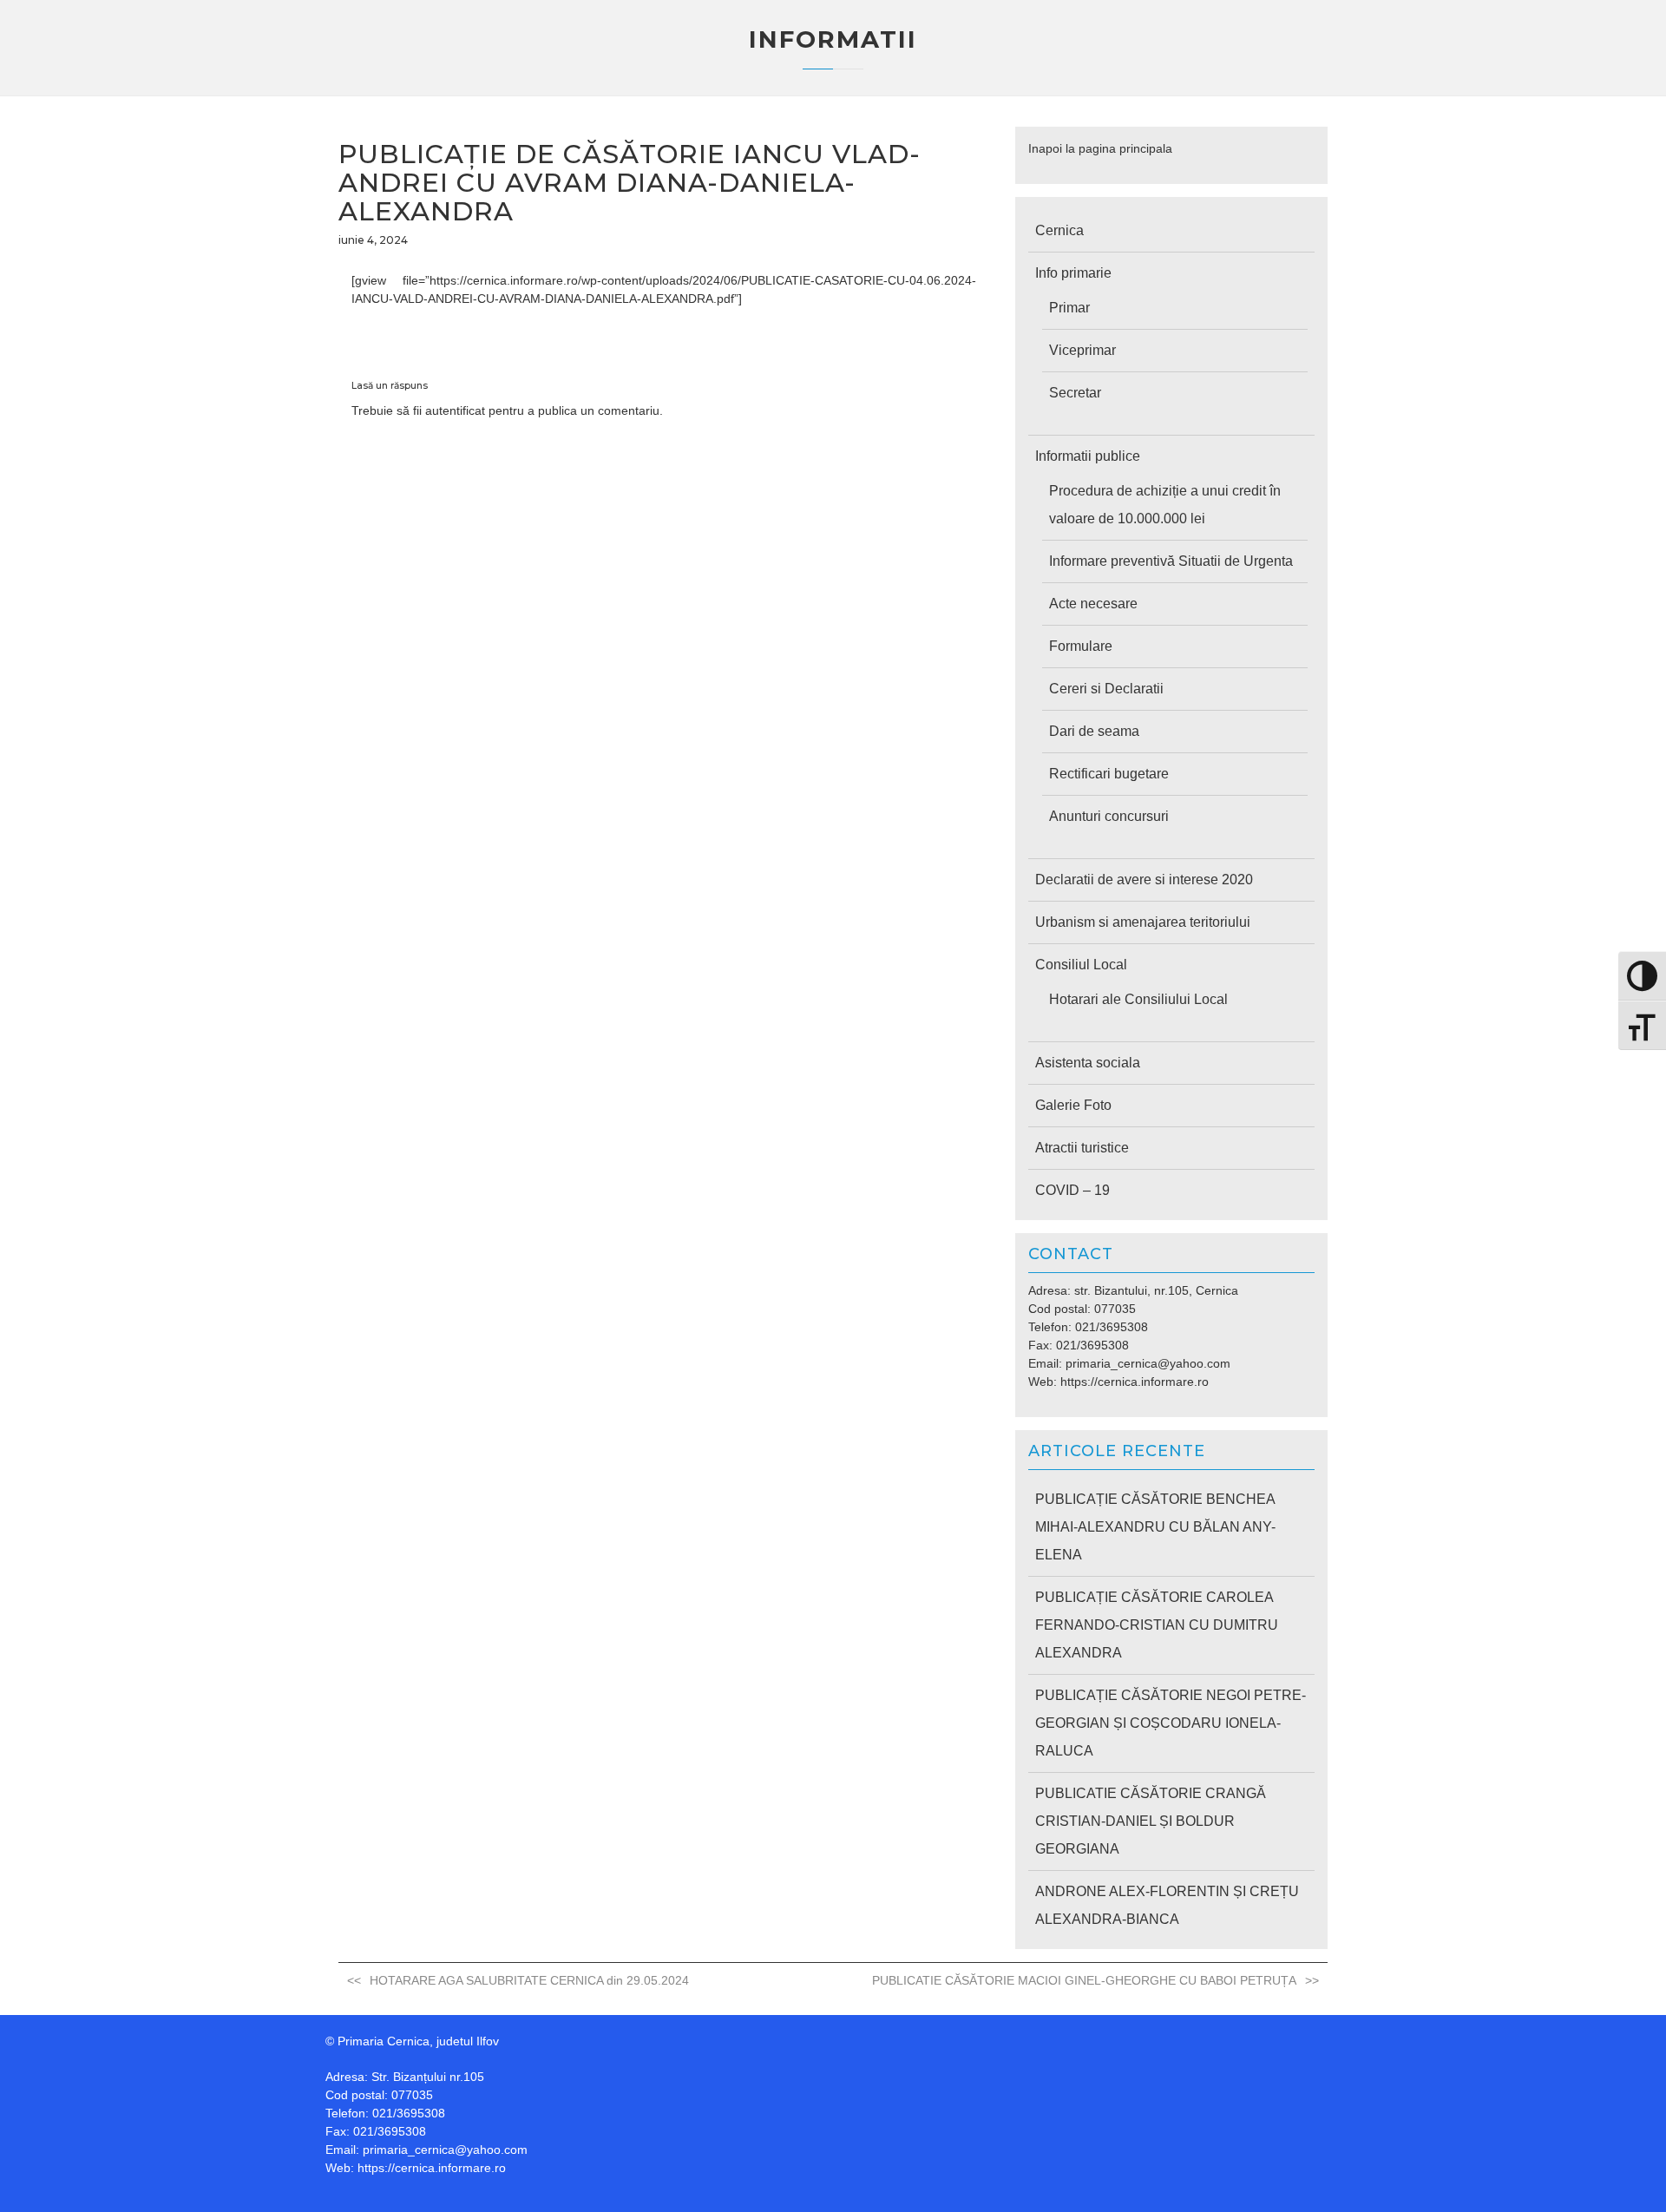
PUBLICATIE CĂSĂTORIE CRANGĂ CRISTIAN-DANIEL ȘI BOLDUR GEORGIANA (1151, 1821)
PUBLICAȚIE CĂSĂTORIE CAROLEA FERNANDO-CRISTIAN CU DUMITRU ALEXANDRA (1157, 1625)
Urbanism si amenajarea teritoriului (1143, 922)
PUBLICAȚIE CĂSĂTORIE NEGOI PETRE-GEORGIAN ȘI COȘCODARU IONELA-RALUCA (1171, 1723)
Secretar (1075, 393)
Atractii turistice (1082, 1148)
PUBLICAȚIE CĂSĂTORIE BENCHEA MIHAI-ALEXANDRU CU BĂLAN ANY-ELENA (1155, 1527)
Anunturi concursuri (1109, 816)
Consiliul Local (1081, 965)
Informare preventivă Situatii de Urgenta (1171, 561)
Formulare (1081, 646)
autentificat (455, 410)
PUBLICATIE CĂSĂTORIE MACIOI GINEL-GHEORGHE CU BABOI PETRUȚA (1084, 1980)
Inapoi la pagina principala (1100, 148)
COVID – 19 (1072, 1190)
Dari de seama (1094, 731)
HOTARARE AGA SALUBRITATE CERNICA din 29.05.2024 (529, 1980)
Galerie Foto (1073, 1105)
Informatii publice (1088, 456)
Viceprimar (1082, 350)
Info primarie (1073, 273)
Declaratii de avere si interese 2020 (1144, 880)
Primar (1069, 308)
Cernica (1059, 230)
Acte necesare (1093, 604)
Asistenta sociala (1088, 1063)
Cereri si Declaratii (1106, 689)
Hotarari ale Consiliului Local (1138, 999)
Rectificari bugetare (1109, 774)
